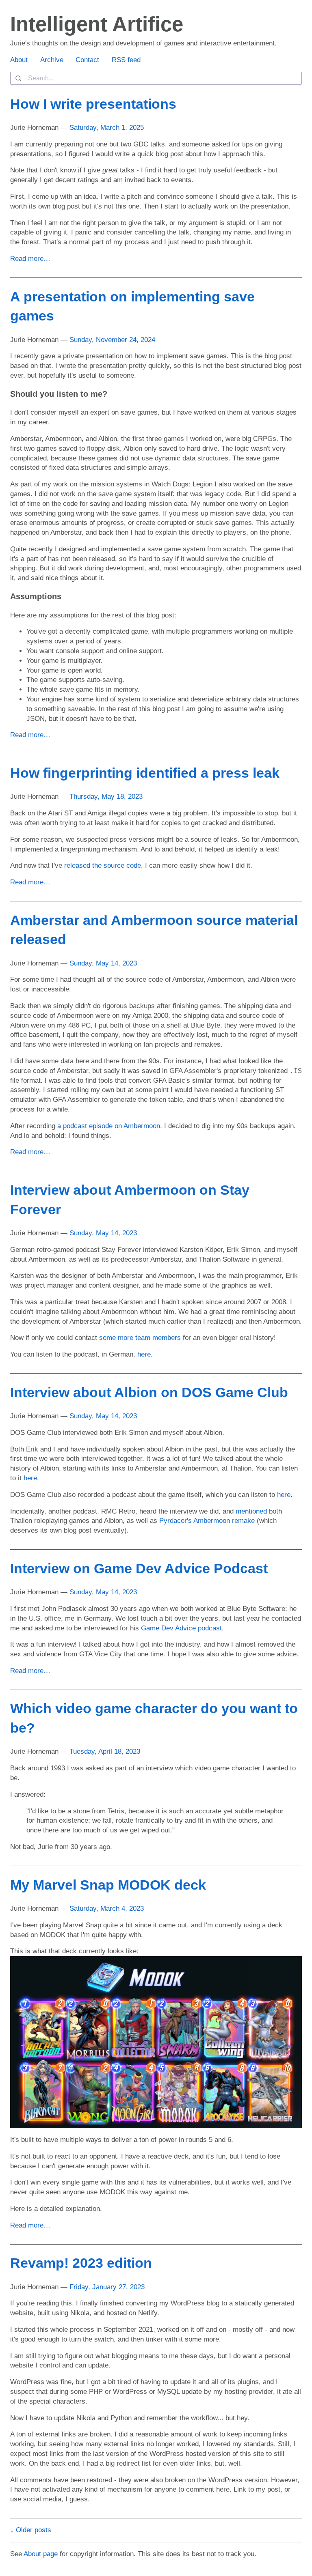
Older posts (34, 2530)
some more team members (140, 1338)
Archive (52, 60)
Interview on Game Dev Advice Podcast (139, 1568)
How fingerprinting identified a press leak (145, 773)
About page (41, 2554)
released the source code (103, 865)
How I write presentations (93, 104)
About (19, 60)
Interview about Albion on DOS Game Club (149, 1392)
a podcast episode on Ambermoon (109, 1126)
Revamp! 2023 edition (81, 2263)
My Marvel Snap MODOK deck (108, 1885)
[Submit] (19, 78)
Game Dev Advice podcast (181, 1628)
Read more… (30, 259)
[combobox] (156, 78)
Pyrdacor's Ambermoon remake (207, 1521)
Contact (87, 60)
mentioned (251, 1511)
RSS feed (126, 60)
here (144, 1354)
